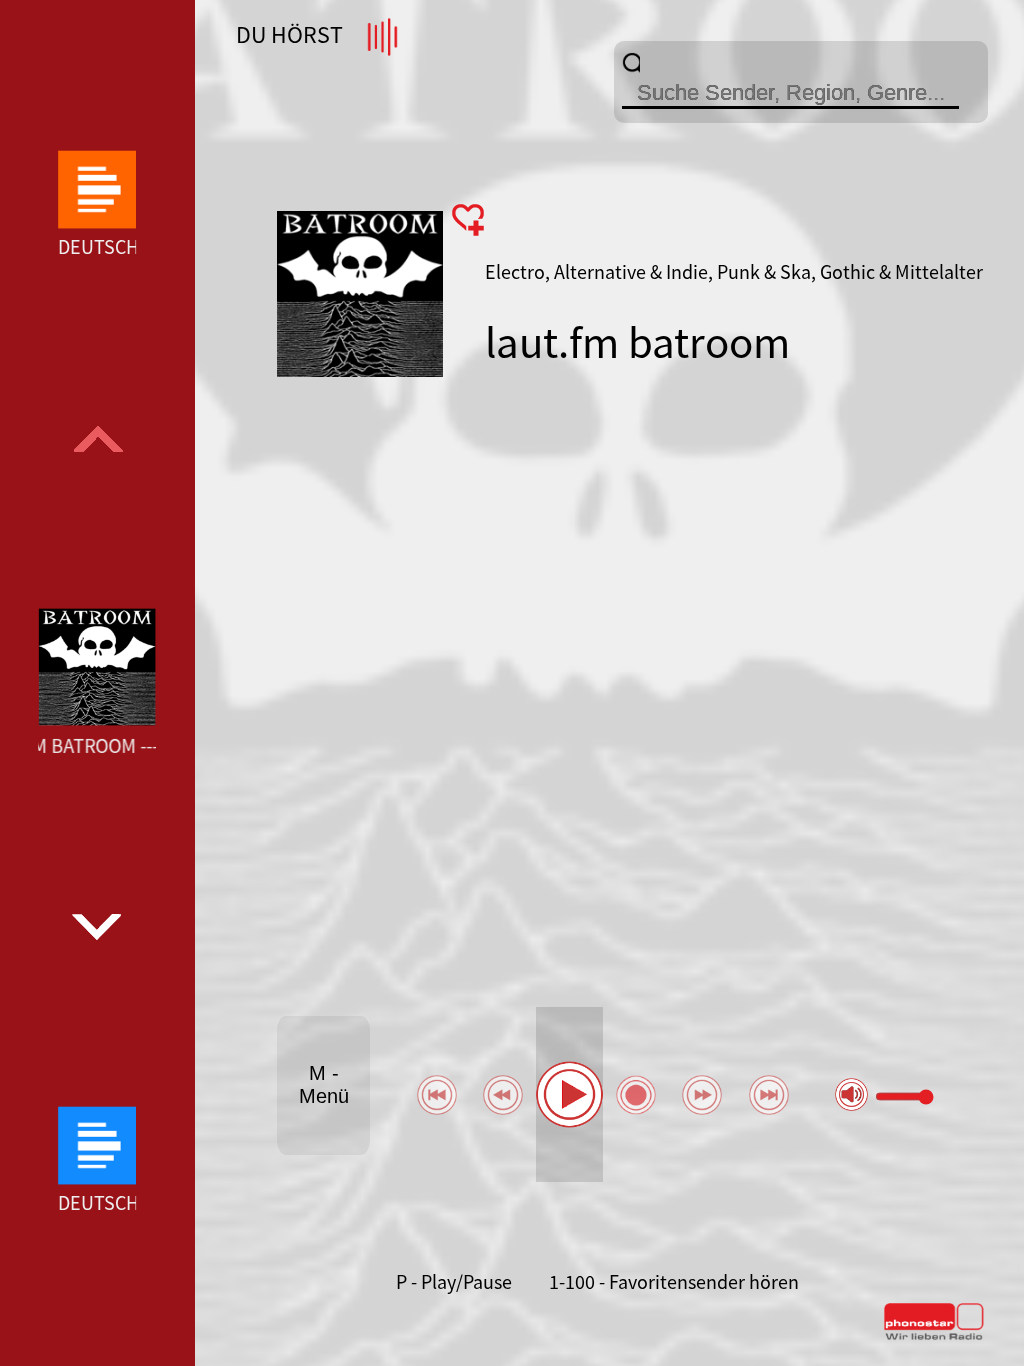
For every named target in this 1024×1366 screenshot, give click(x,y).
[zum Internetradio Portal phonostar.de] (934, 1336)
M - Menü (324, 1084)
